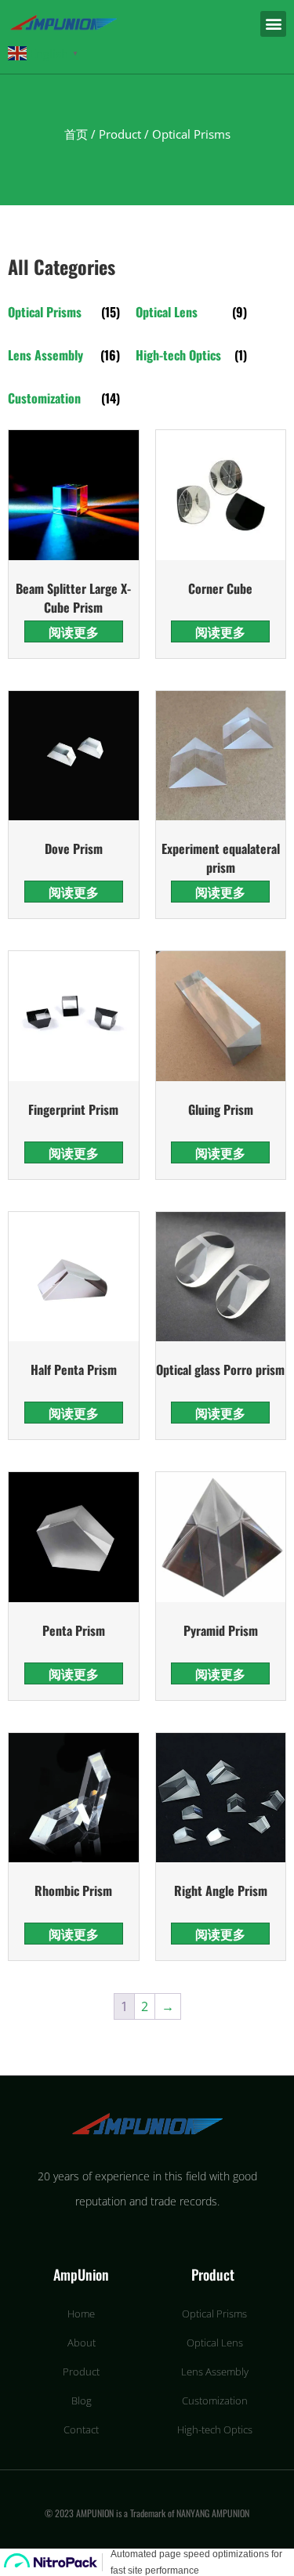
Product (120, 134)
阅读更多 (74, 631)
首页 (76, 134)
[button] (273, 24)
